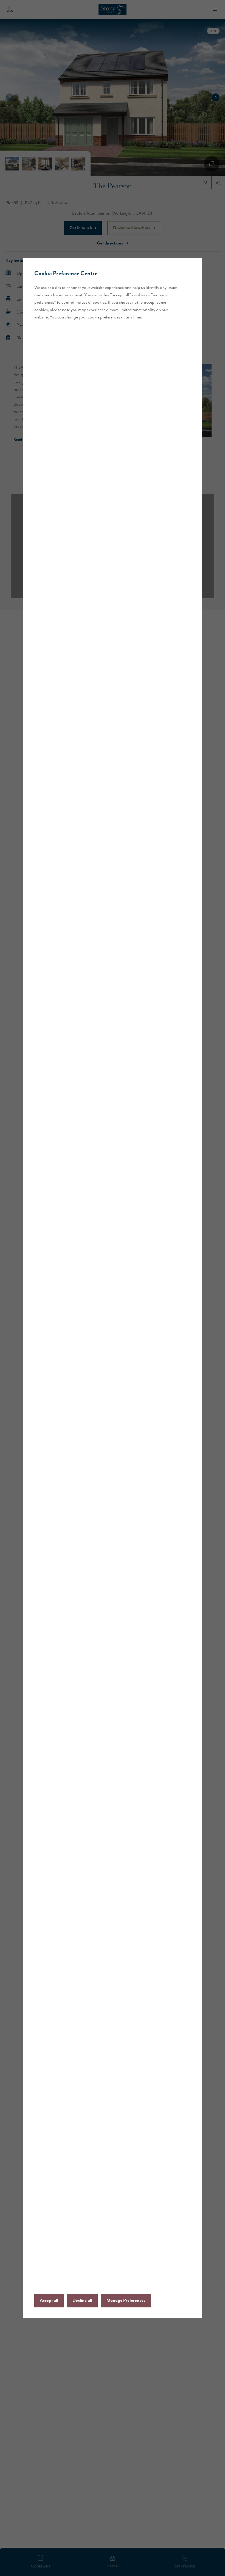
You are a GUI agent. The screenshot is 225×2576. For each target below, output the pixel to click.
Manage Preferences (126, 2301)
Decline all (82, 2301)
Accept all (49, 2301)
